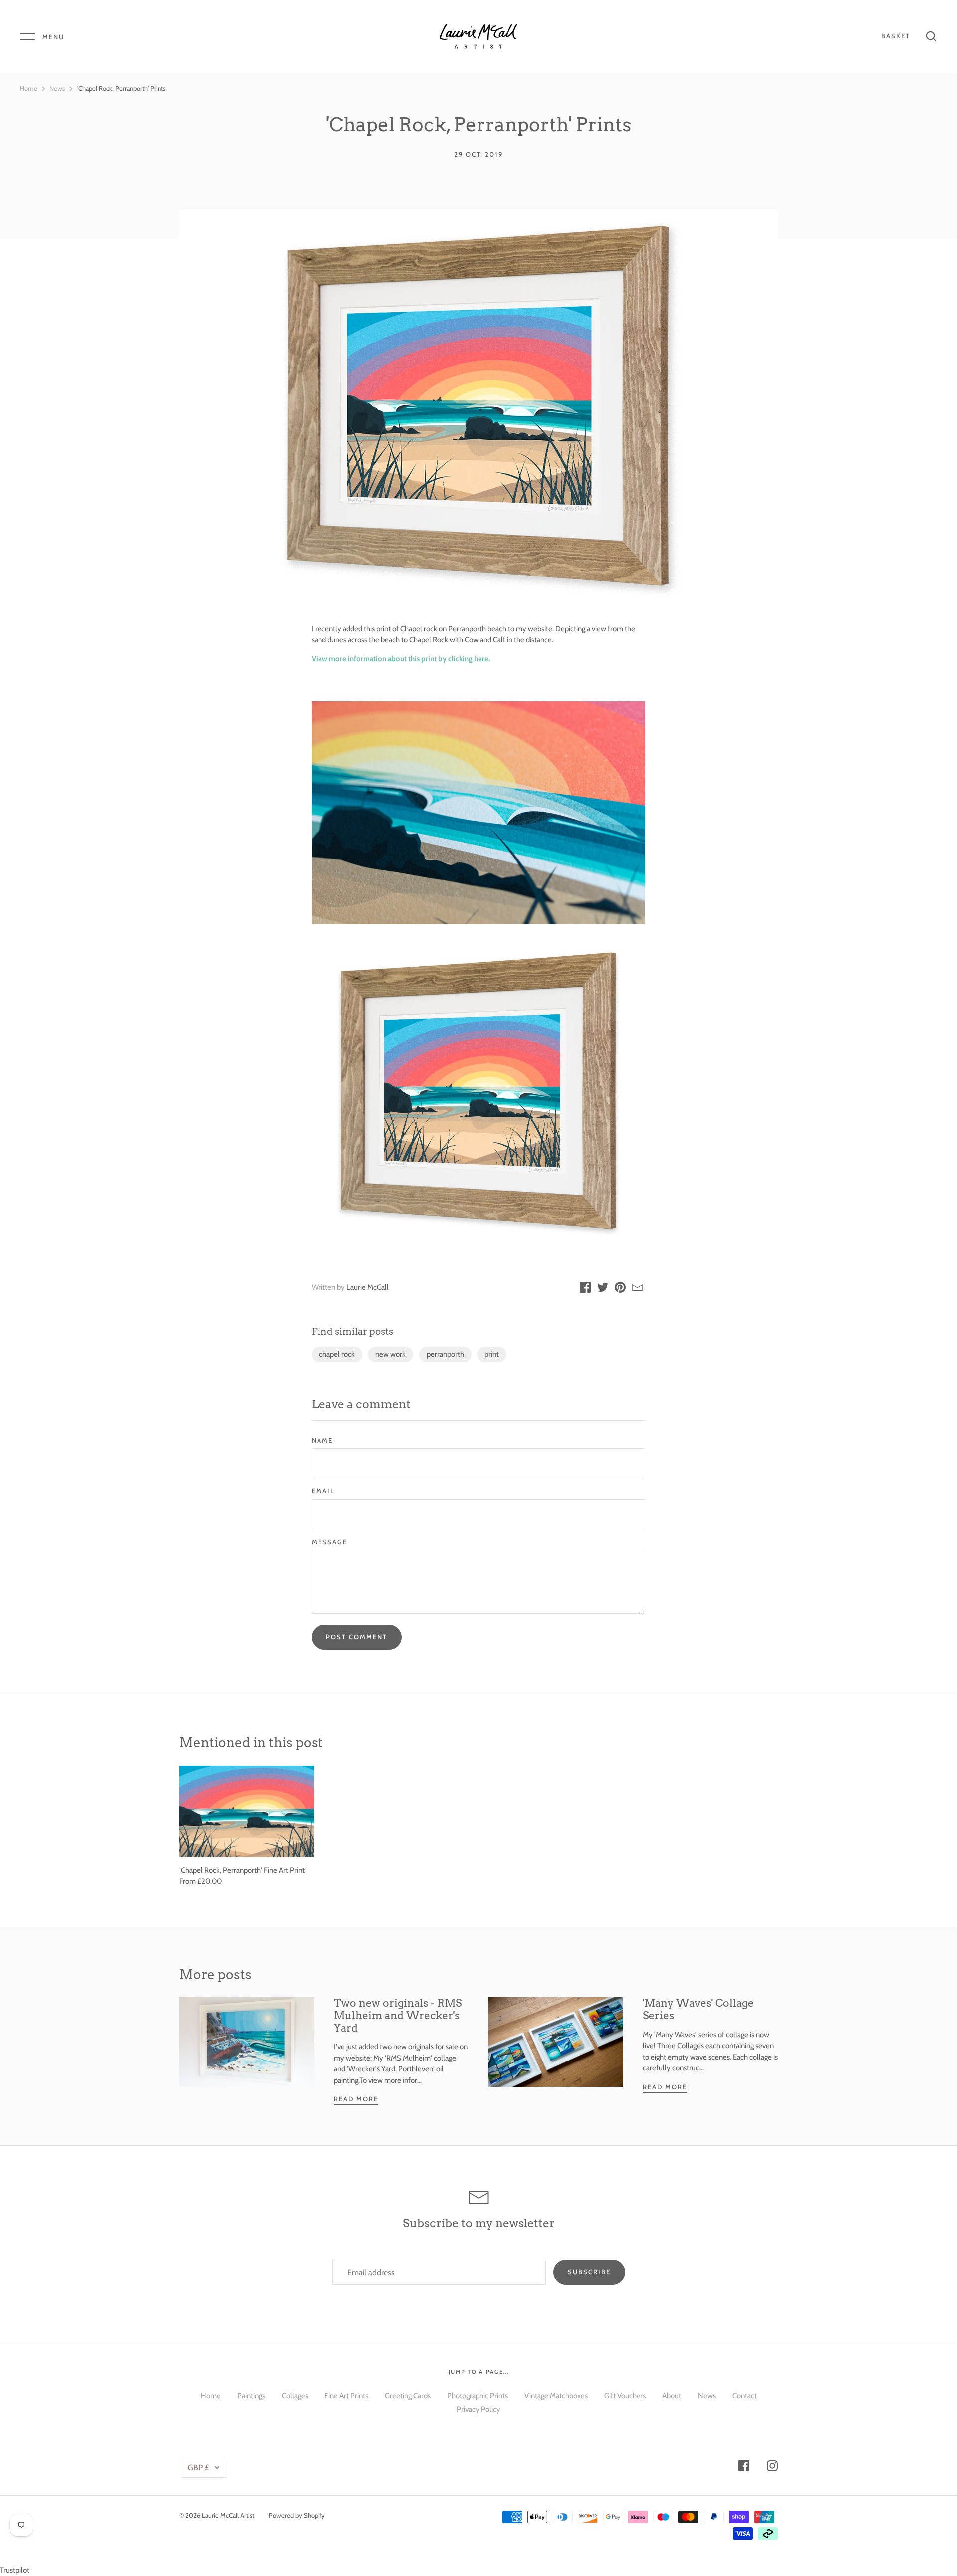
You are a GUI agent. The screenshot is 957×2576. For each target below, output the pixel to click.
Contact (744, 2396)
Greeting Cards (408, 2396)
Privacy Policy (478, 2409)
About (672, 2396)
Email (323, 1491)
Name (322, 1440)
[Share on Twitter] (603, 1289)
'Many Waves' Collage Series (698, 2009)
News (57, 88)
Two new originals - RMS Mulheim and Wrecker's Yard (398, 2015)
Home (29, 88)
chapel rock (337, 1354)
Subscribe (589, 2272)
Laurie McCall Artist (228, 2515)
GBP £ (198, 2468)
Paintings (251, 2396)
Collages (295, 2396)
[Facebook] (744, 2468)
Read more (356, 2099)
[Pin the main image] (620, 1289)
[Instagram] (772, 2468)
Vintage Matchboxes (556, 2396)
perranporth (445, 1354)
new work (391, 1354)
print (492, 1354)
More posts (216, 1975)
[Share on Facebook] (585, 1289)
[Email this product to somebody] (638, 1289)
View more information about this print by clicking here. (401, 659)
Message (329, 1542)
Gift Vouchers (625, 2396)
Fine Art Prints (346, 2396)
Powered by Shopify (297, 2515)
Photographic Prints (478, 2396)
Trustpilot (15, 2570)
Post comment (357, 1637)
